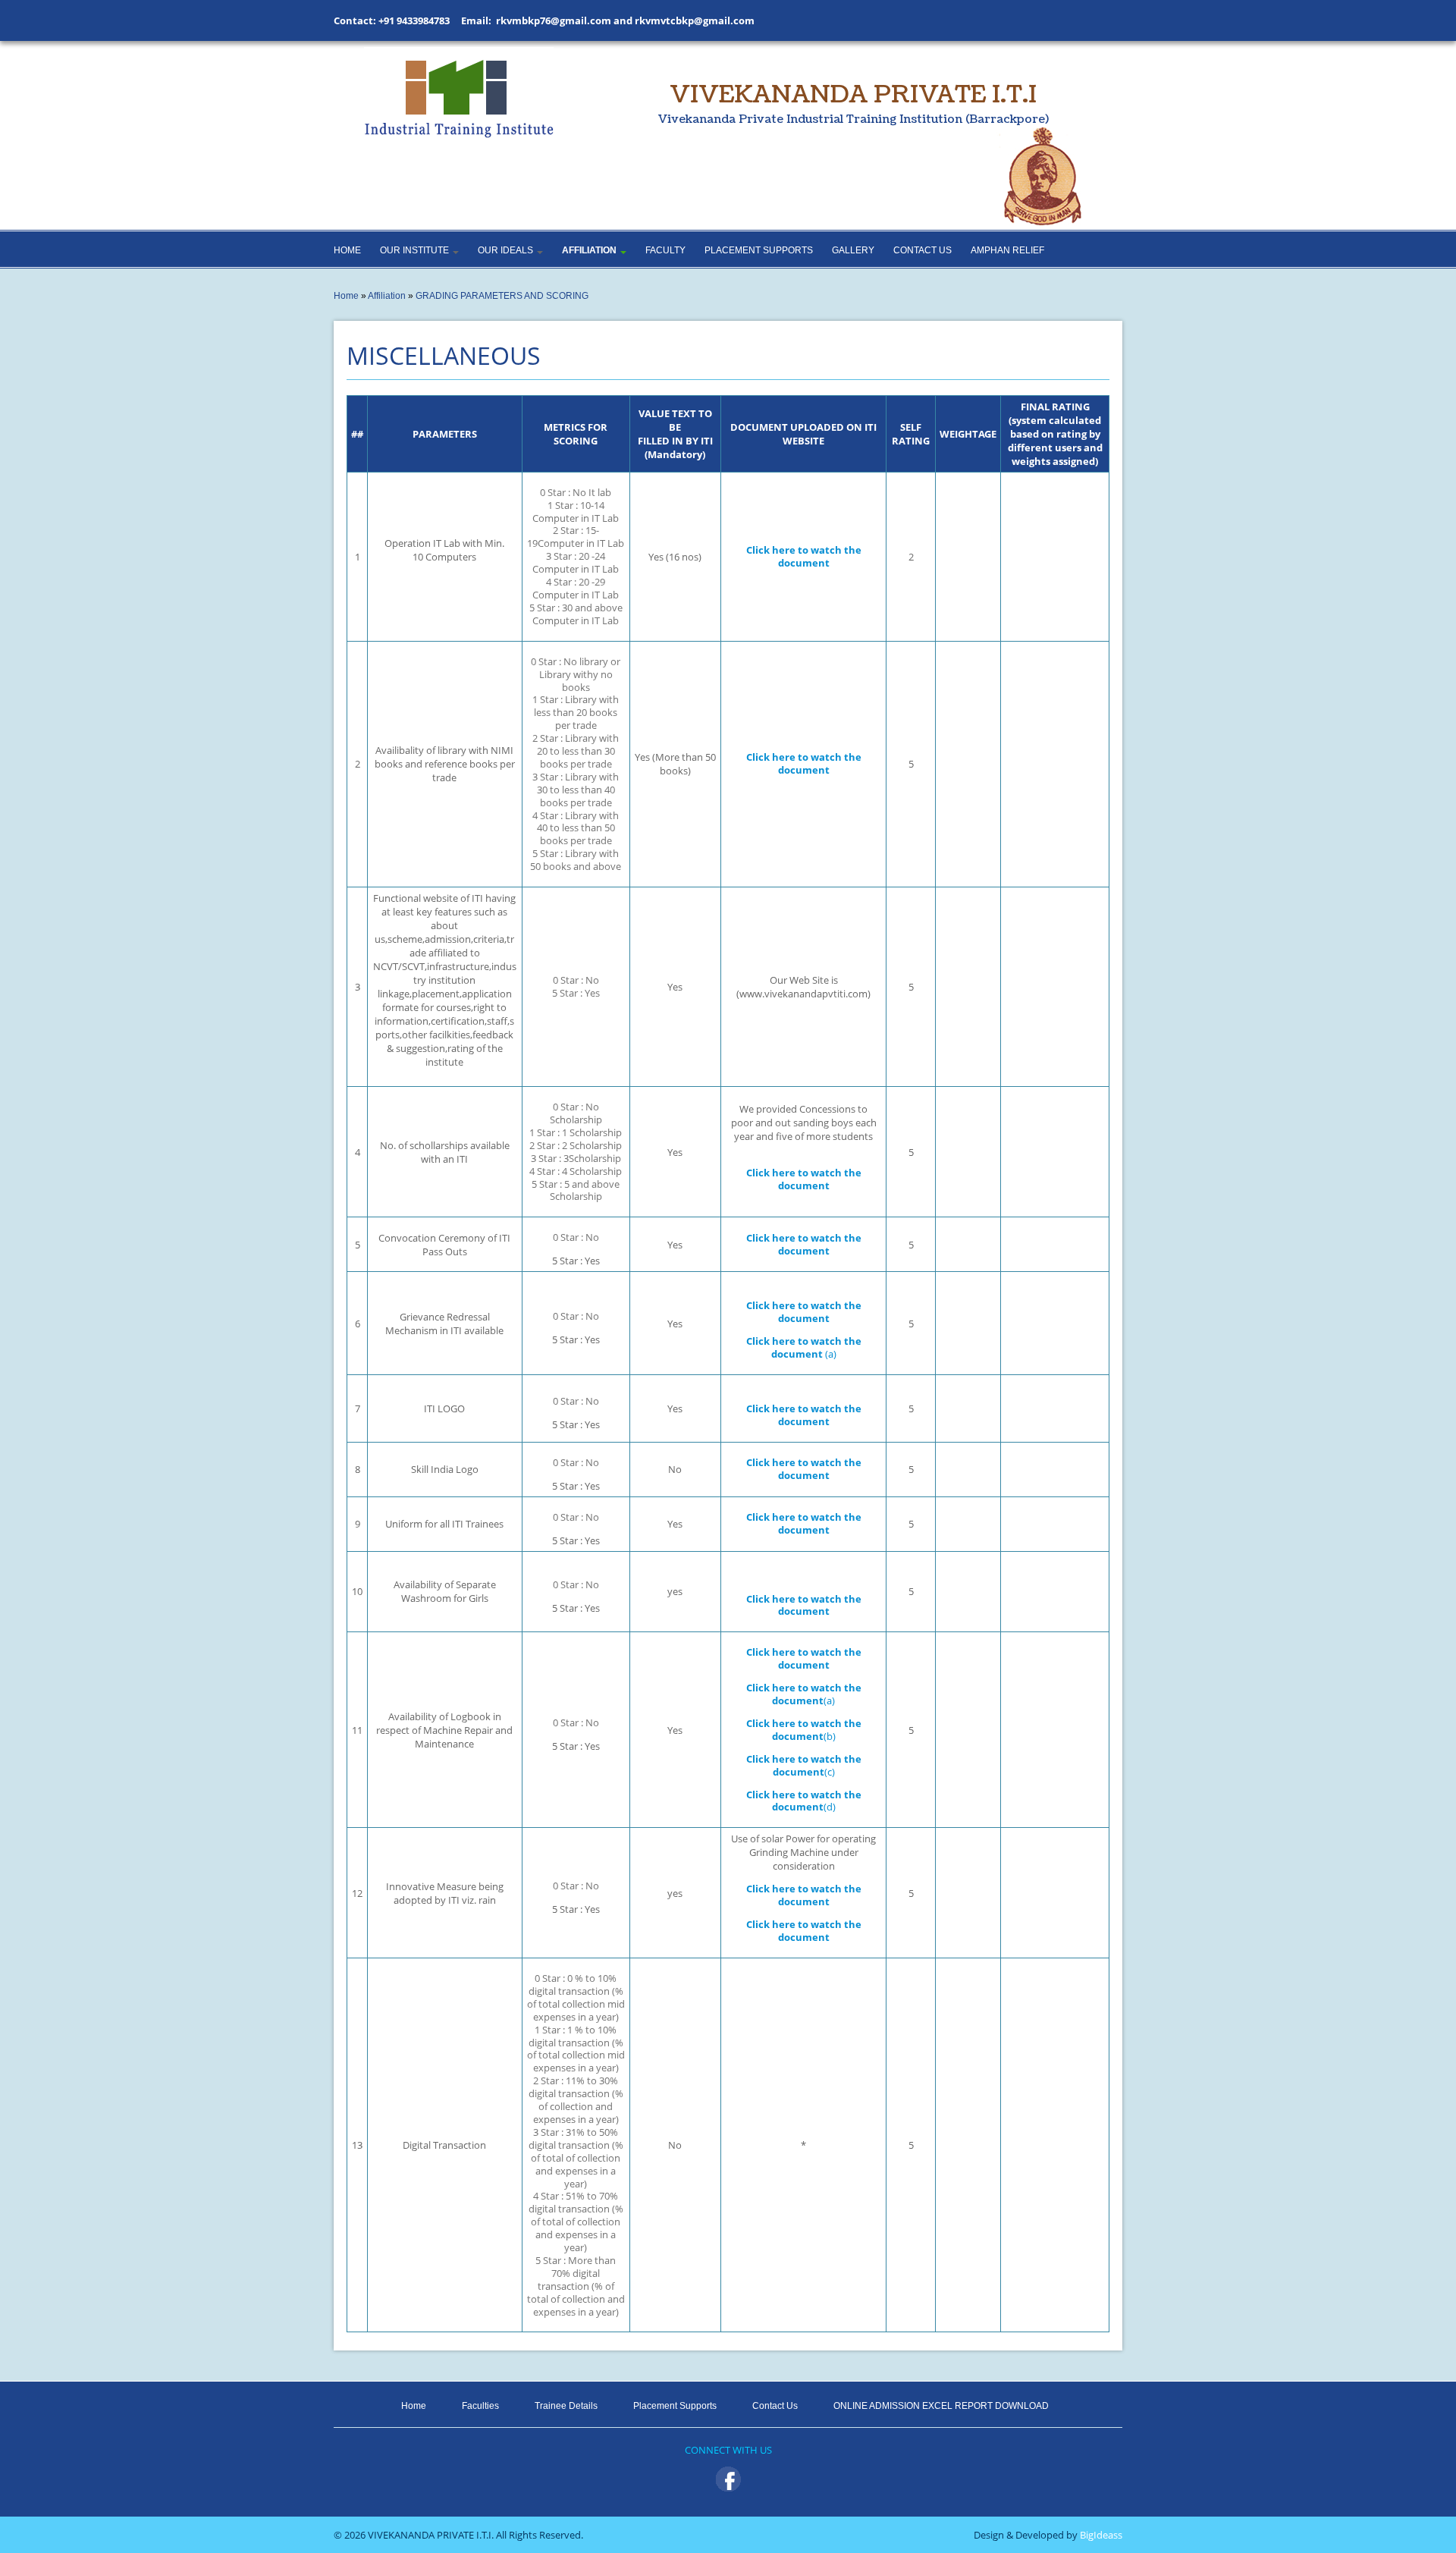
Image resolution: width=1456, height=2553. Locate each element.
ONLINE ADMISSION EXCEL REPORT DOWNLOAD (941, 2406)
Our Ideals (507, 250)
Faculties (480, 2406)
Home (347, 250)
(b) (804, 1730)
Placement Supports (759, 250)
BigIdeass (1100, 2535)
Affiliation (590, 250)
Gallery (853, 250)
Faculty (665, 250)
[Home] (459, 93)
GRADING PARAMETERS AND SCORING (502, 296)
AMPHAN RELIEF (1007, 250)
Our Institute (416, 250)
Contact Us (923, 250)
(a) (804, 1348)
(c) (804, 1766)
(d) (804, 1801)
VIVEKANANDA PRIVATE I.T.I (854, 102)
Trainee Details (566, 2406)
